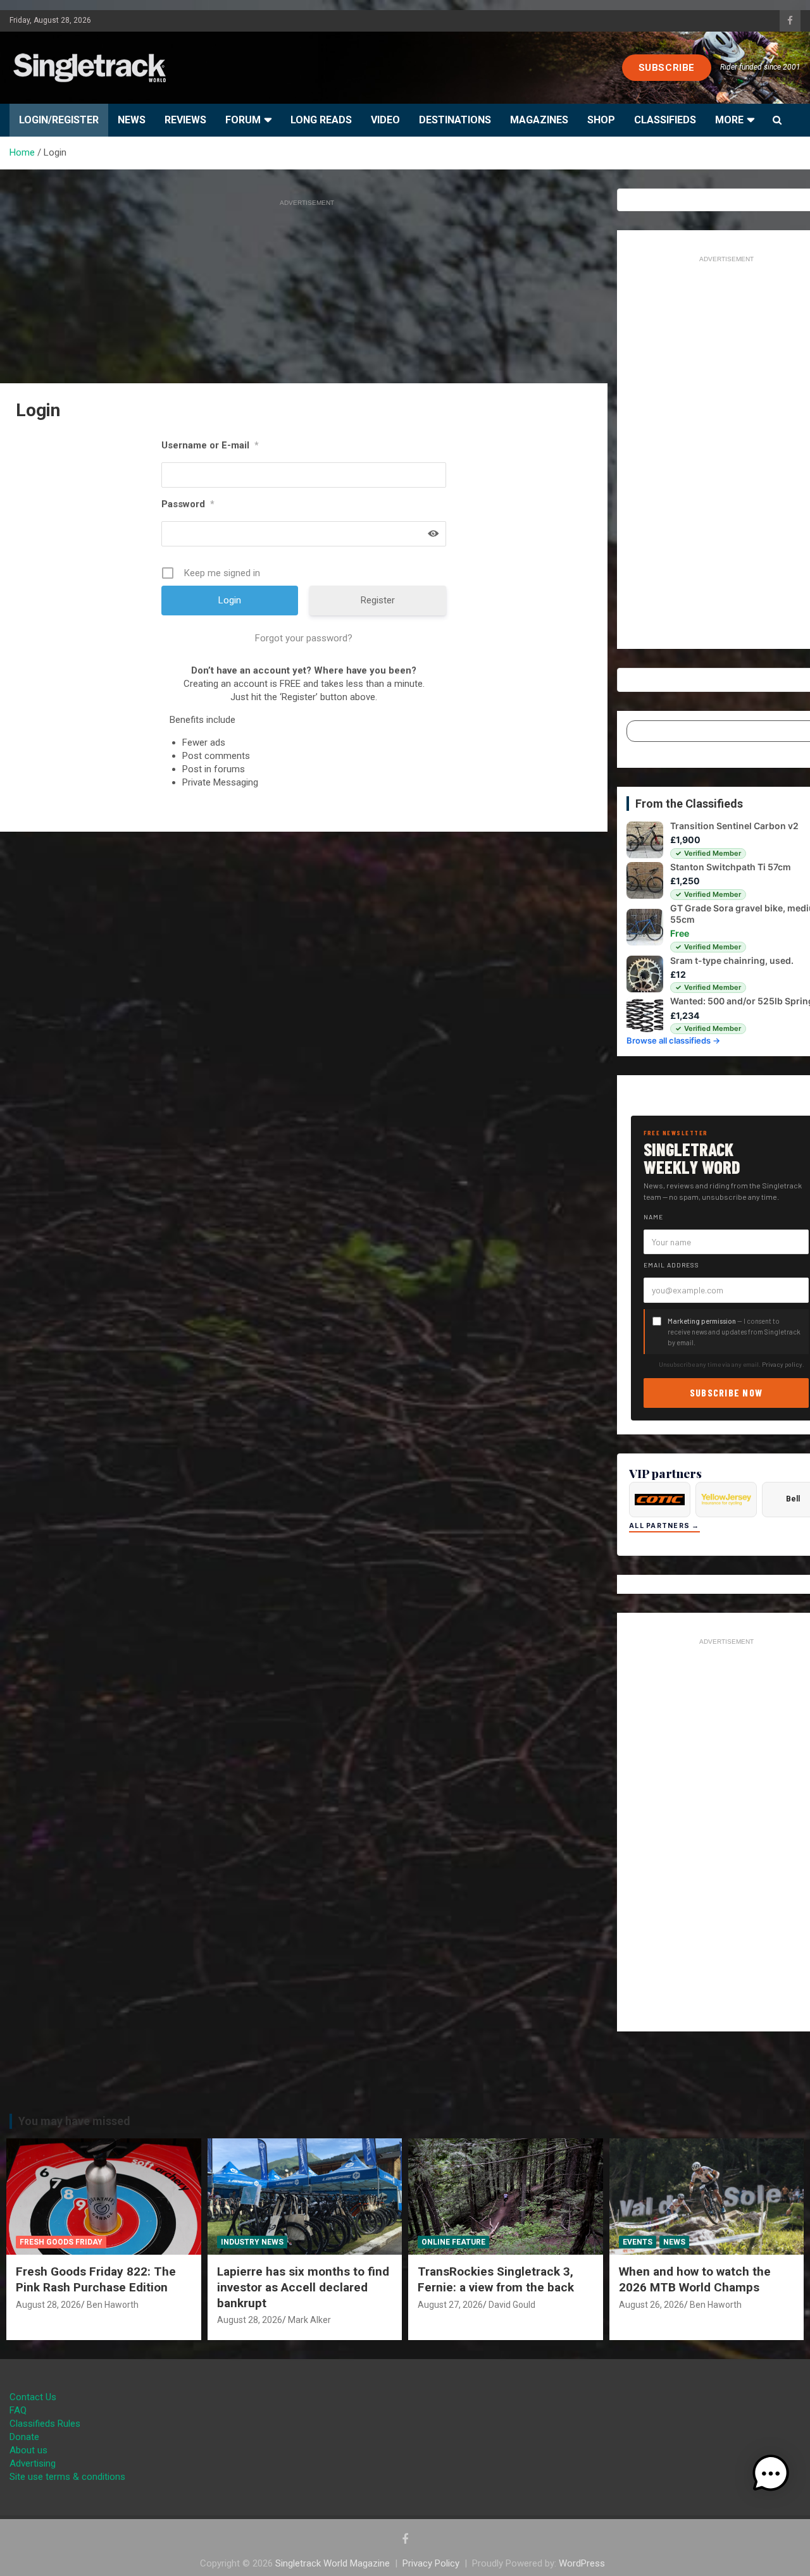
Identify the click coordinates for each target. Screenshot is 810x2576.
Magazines (539, 120)
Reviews (185, 120)
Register (378, 600)
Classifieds (665, 120)
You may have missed (74, 2121)
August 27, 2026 (450, 2305)
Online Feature (453, 2242)
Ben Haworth (113, 2305)
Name (653, 1217)
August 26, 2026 (651, 2305)
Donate (24, 2437)
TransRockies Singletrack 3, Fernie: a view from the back (496, 2279)
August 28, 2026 (48, 2305)
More (729, 120)
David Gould (512, 2305)
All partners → (664, 1526)
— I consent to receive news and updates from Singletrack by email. (734, 1332)
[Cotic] (660, 1500)
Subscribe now (726, 1392)
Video (385, 120)
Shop (601, 120)
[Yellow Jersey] (726, 1500)
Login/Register (59, 120)
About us (28, 2450)
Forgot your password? (304, 638)
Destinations (455, 120)
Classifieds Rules (45, 2424)
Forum (243, 120)
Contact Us (33, 2397)
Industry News (252, 2242)
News (132, 120)
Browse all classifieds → (673, 1040)
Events (638, 2242)
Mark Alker (309, 2320)
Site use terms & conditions (67, 2477)
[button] (771, 2474)
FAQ (18, 2410)
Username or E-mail (210, 445)
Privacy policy (782, 1364)
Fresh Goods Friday (61, 2242)
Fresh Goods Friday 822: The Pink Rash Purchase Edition (96, 2279)
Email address (671, 1265)
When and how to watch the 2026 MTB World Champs (695, 2279)
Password (188, 504)
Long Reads (321, 120)
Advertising (33, 2463)
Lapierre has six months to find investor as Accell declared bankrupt (303, 2287)
